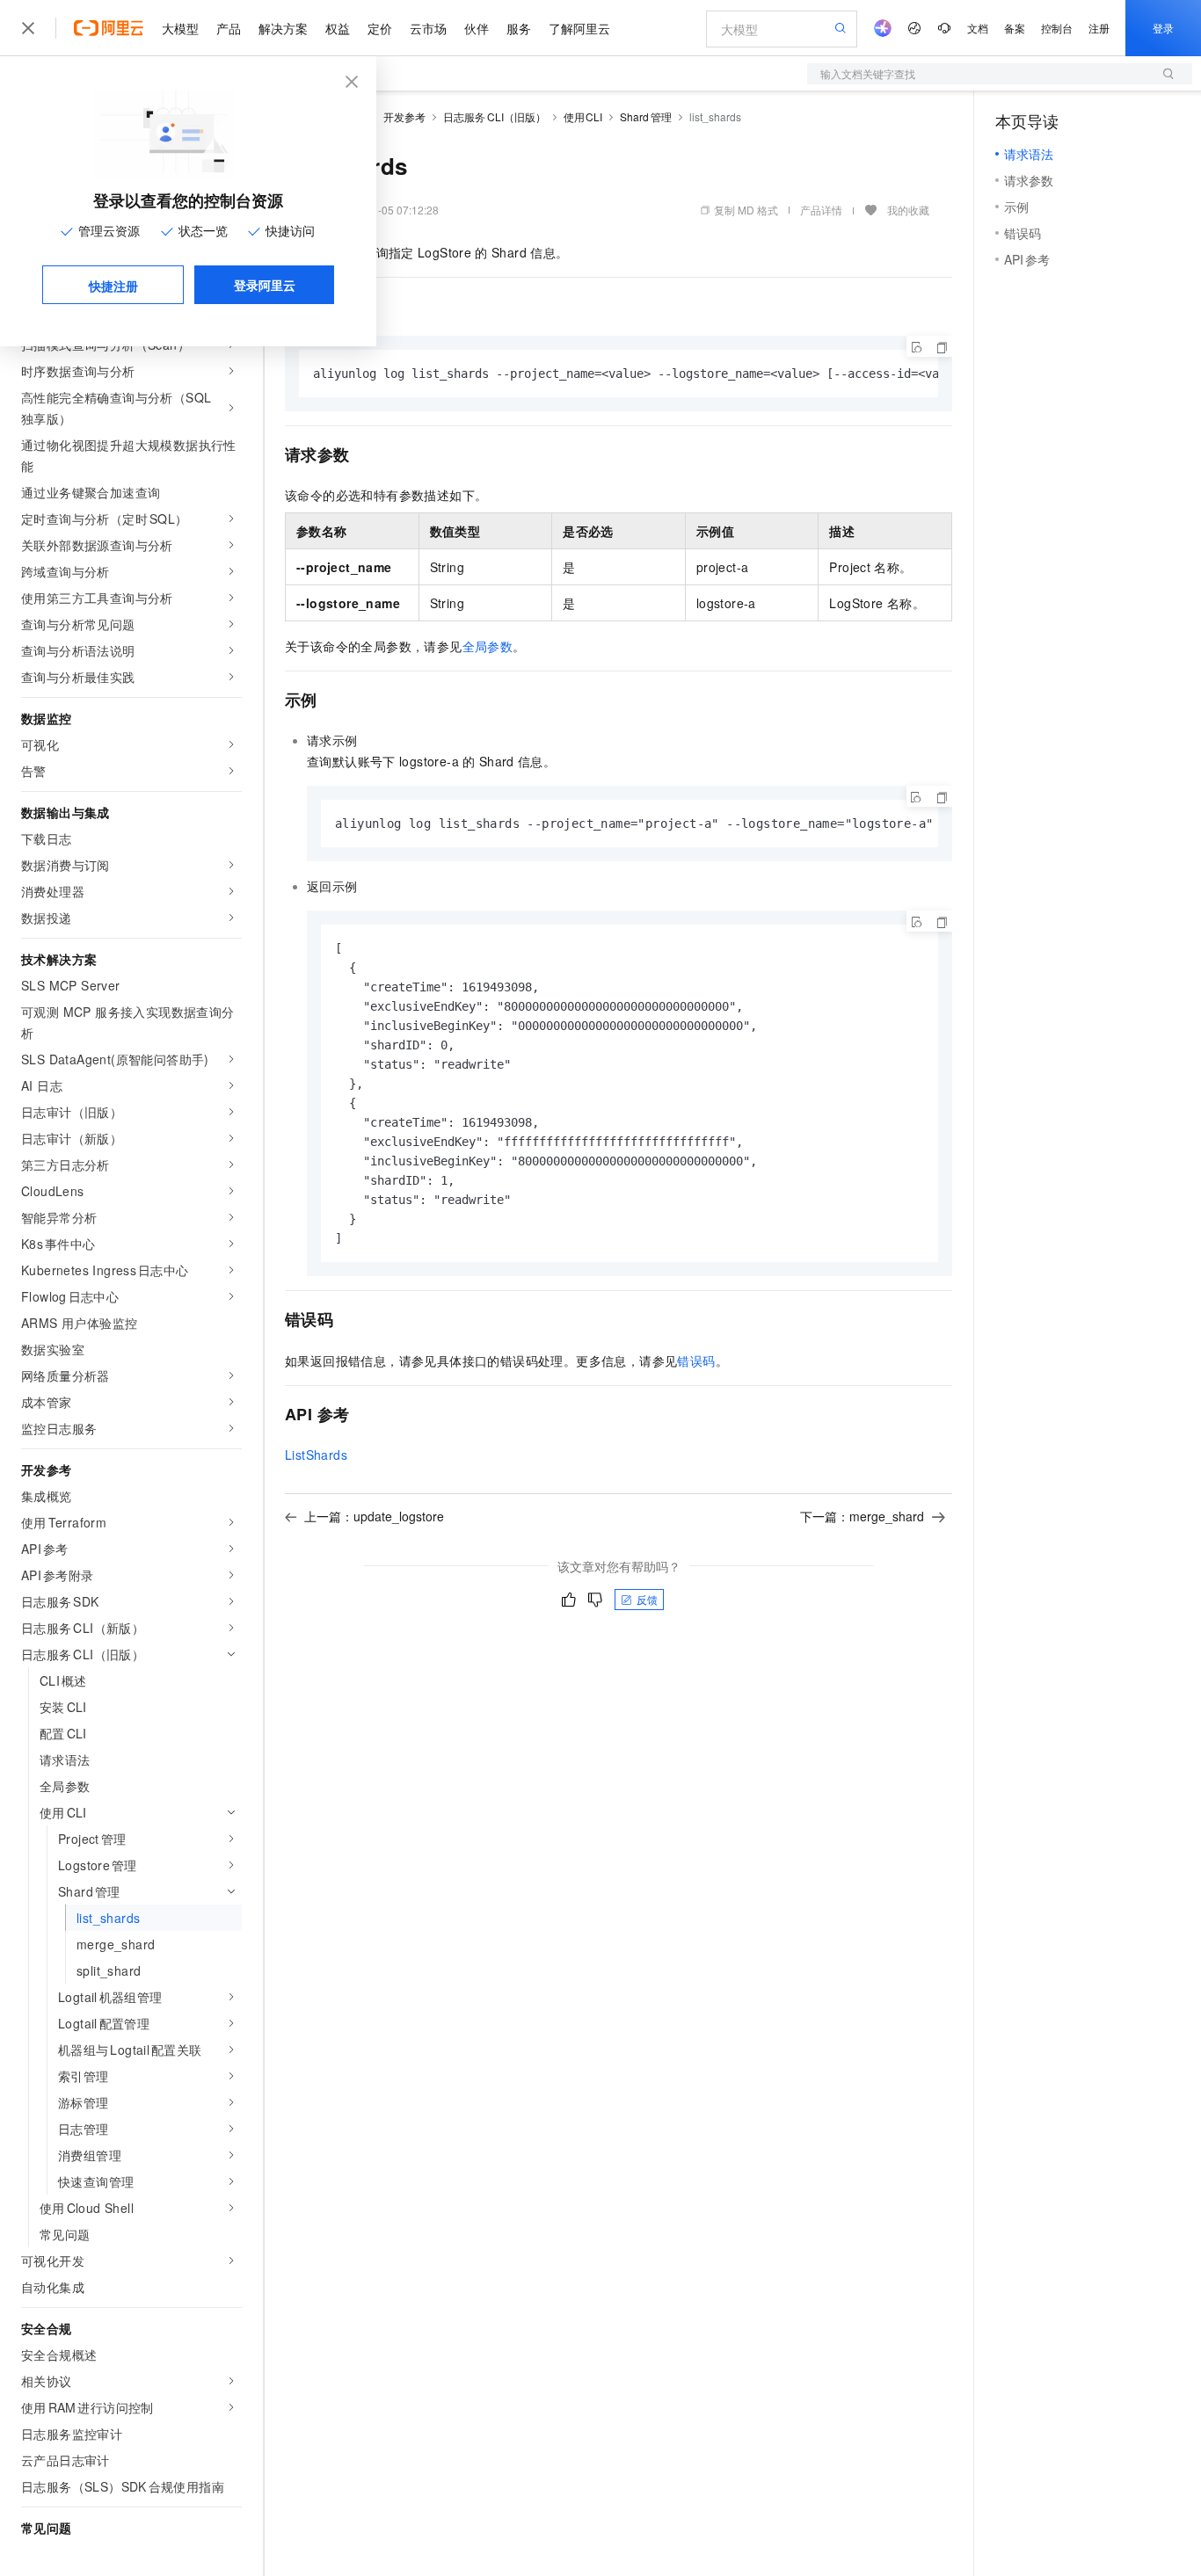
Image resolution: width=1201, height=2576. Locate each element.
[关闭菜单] (28, 28)
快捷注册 (113, 286)
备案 (1015, 28)
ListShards (316, 1455)
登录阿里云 (265, 285)
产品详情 (821, 210)
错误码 (696, 1361)
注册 (1099, 28)
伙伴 (477, 28)
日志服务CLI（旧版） (495, 116)
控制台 (1057, 28)
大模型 (180, 28)
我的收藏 (908, 210)
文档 (978, 28)
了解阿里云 (579, 28)
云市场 (428, 28)
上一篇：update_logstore (374, 1516)
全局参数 (488, 646)
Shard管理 (646, 116)
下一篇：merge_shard (862, 1516)
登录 (1163, 28)
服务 (519, 28)
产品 (229, 28)
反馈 (647, 1599)
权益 (338, 28)
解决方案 (283, 28)
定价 (380, 28)
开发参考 (404, 116)
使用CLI (583, 116)
